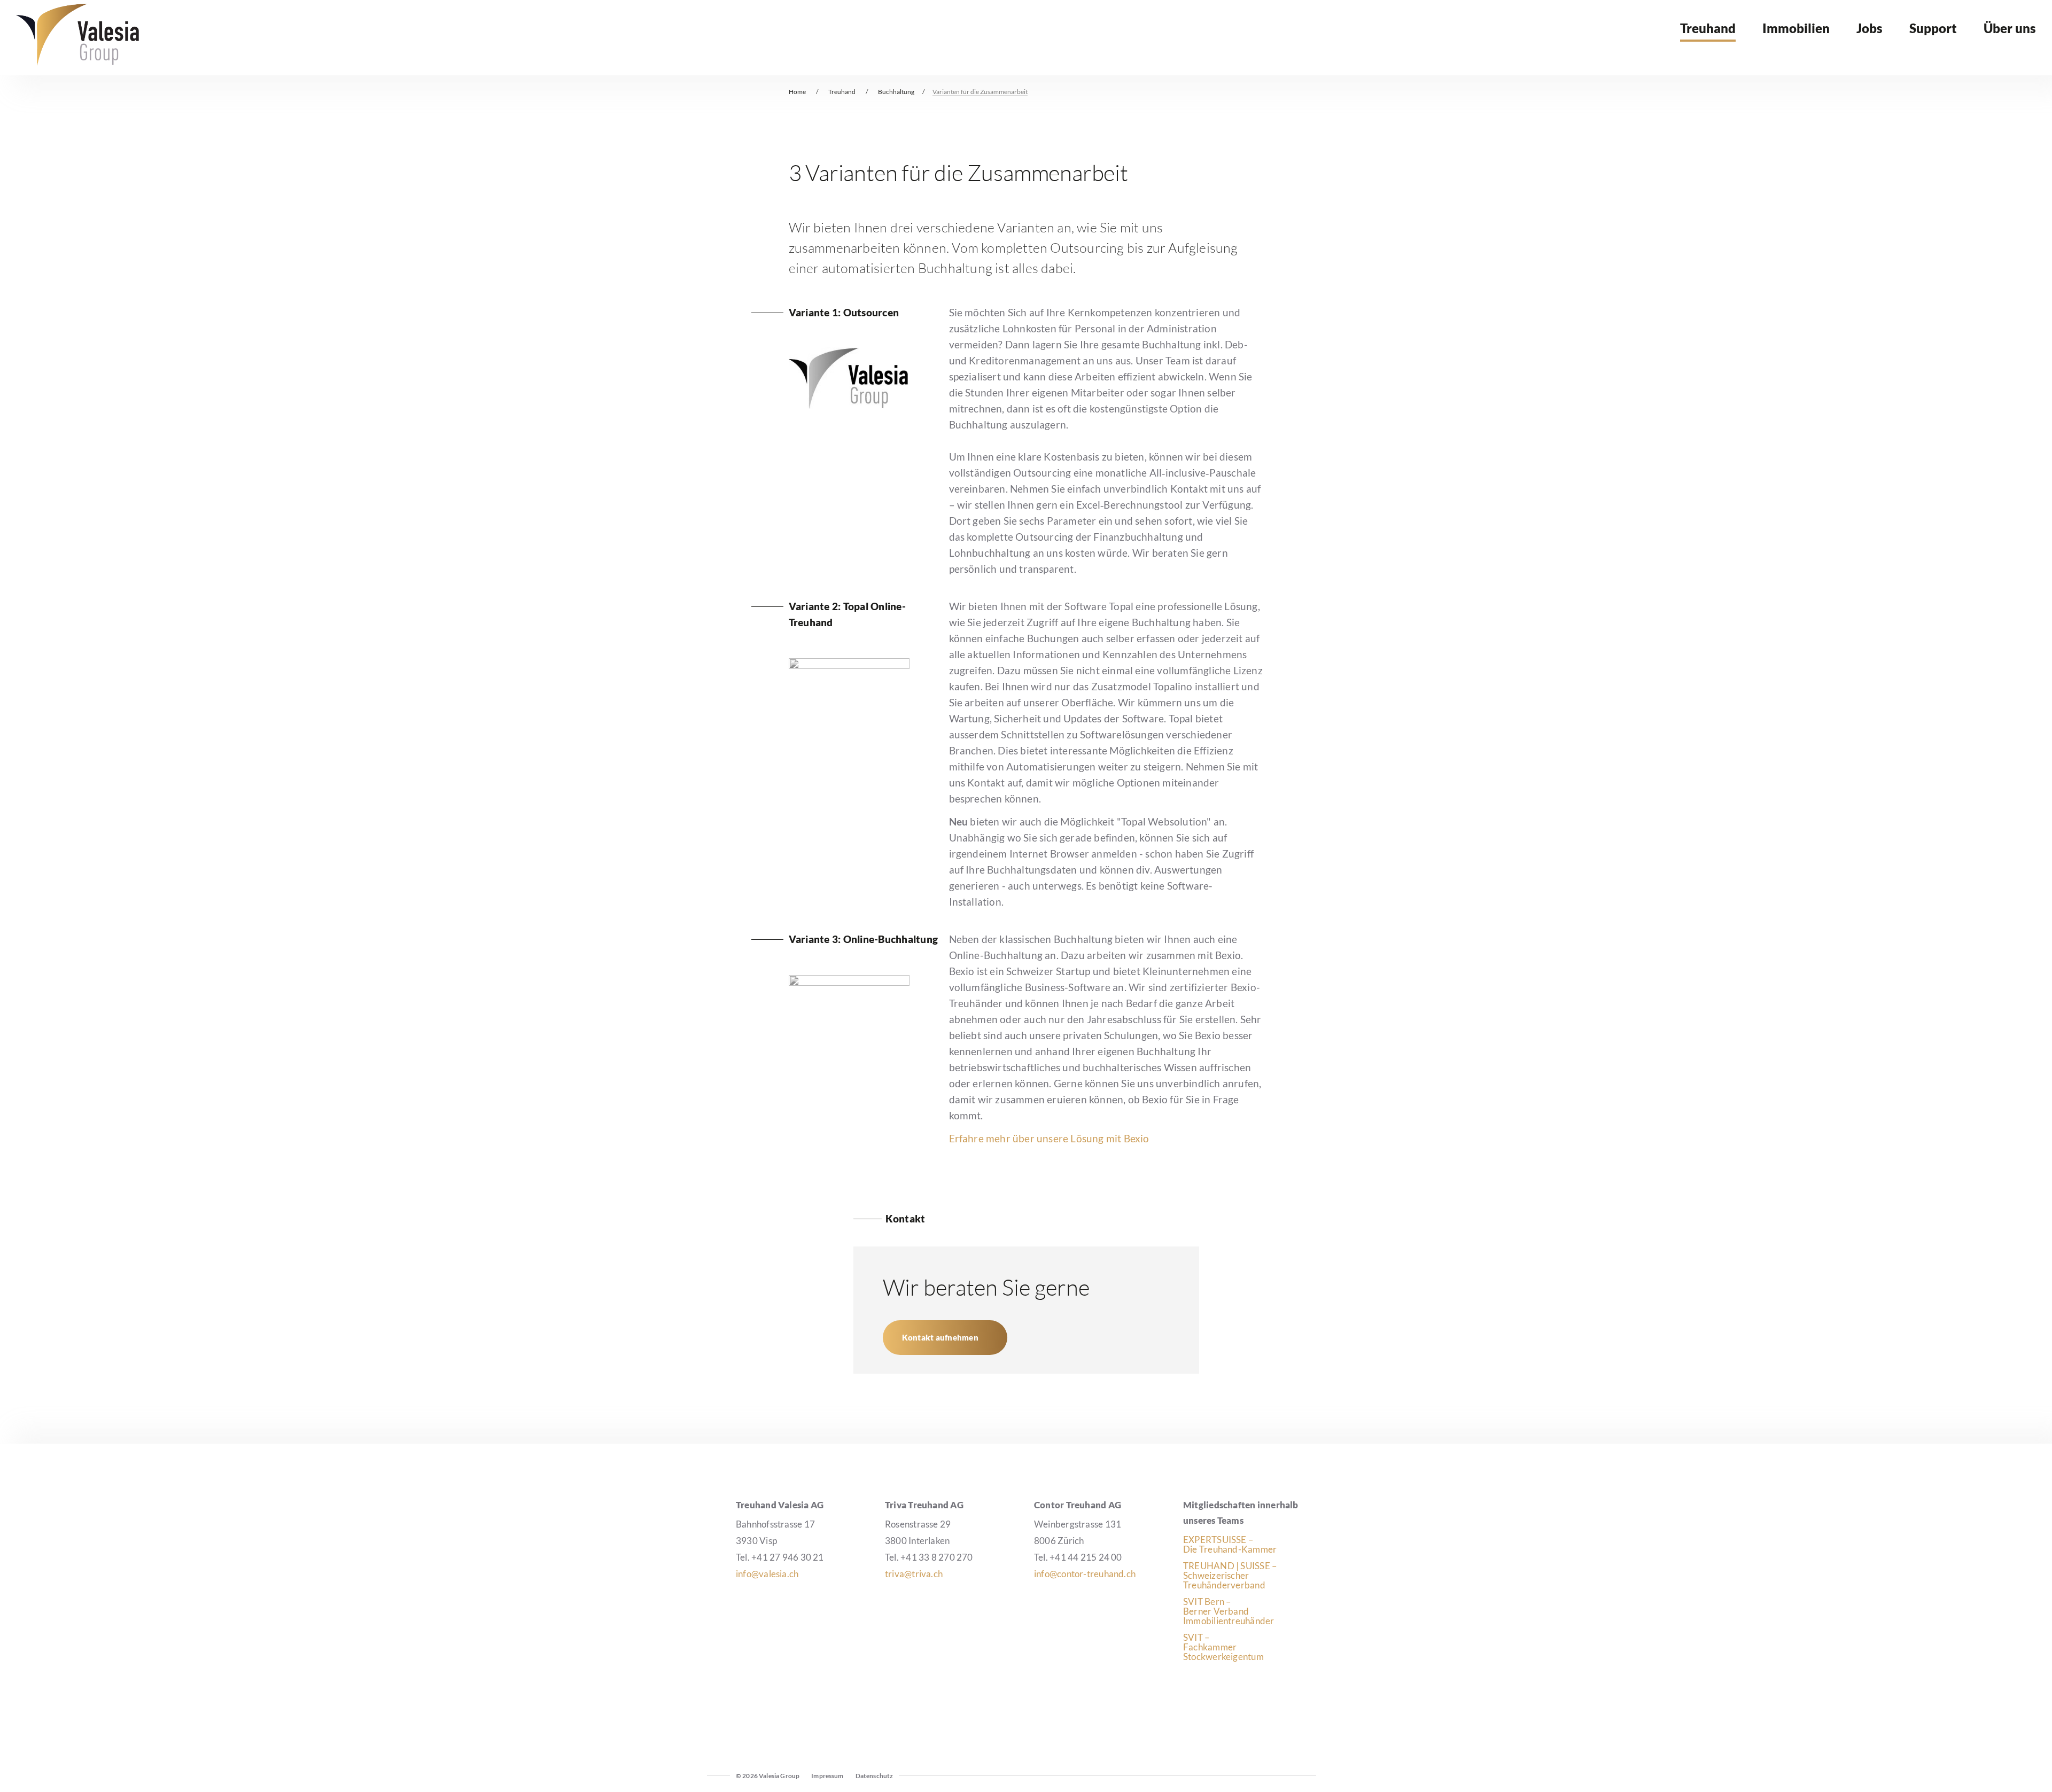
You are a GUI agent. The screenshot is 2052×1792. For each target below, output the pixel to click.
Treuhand (842, 92)
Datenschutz (875, 1776)
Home (797, 92)
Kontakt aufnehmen (940, 1337)
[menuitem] (1708, 36)
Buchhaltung (896, 92)
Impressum (827, 1776)
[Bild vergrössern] (849, 405)
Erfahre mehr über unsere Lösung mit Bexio (1049, 1138)
